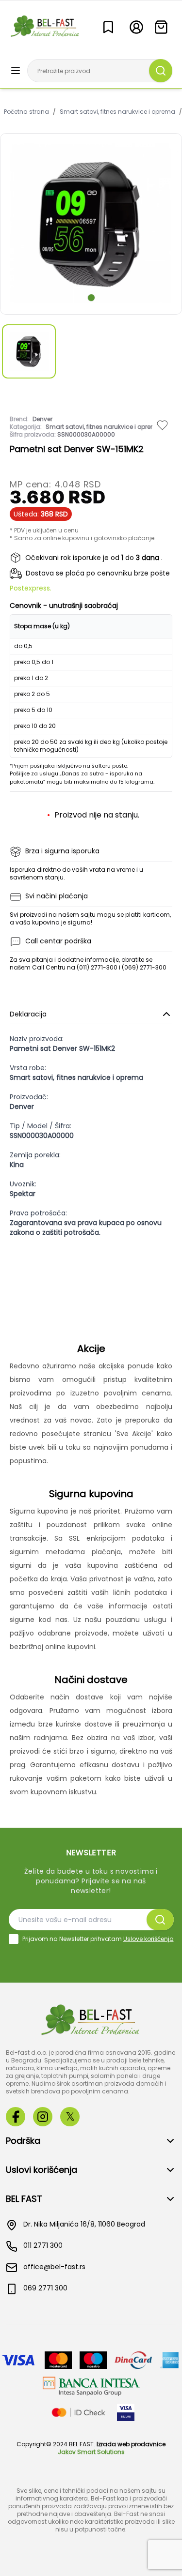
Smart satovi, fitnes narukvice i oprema (117, 112)
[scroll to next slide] (91, 298)
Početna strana (26, 112)
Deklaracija (28, 1014)
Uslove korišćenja (149, 1939)
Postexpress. (31, 588)
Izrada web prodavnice (131, 2444)
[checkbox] (14, 1939)
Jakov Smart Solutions (91, 2452)
